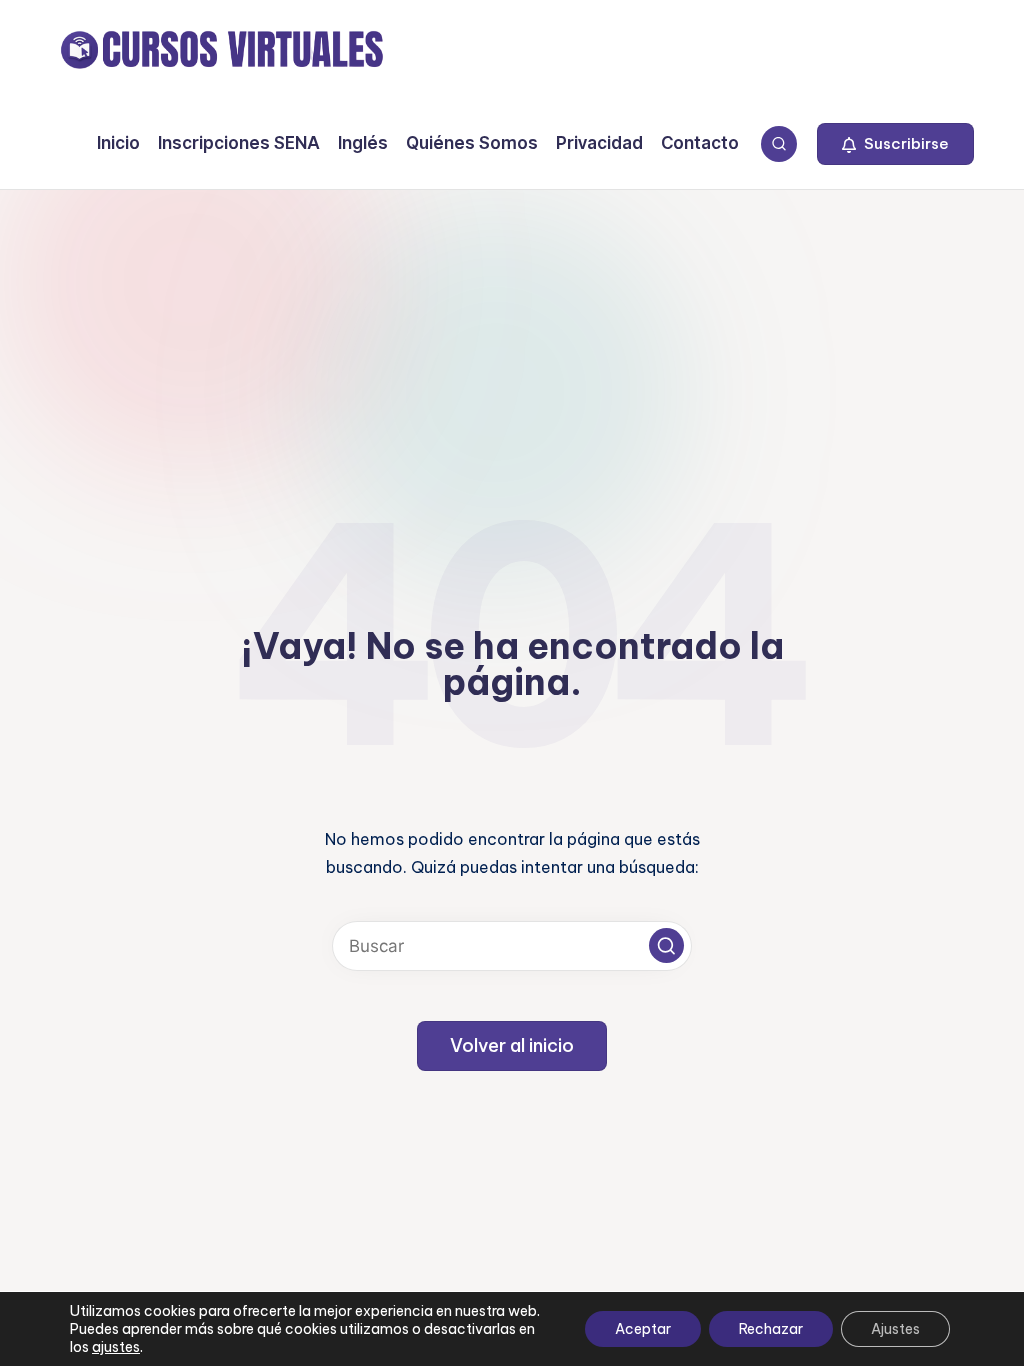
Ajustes (895, 1329)
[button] (895, 144)
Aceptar (643, 1329)
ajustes (116, 1347)
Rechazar (771, 1329)
